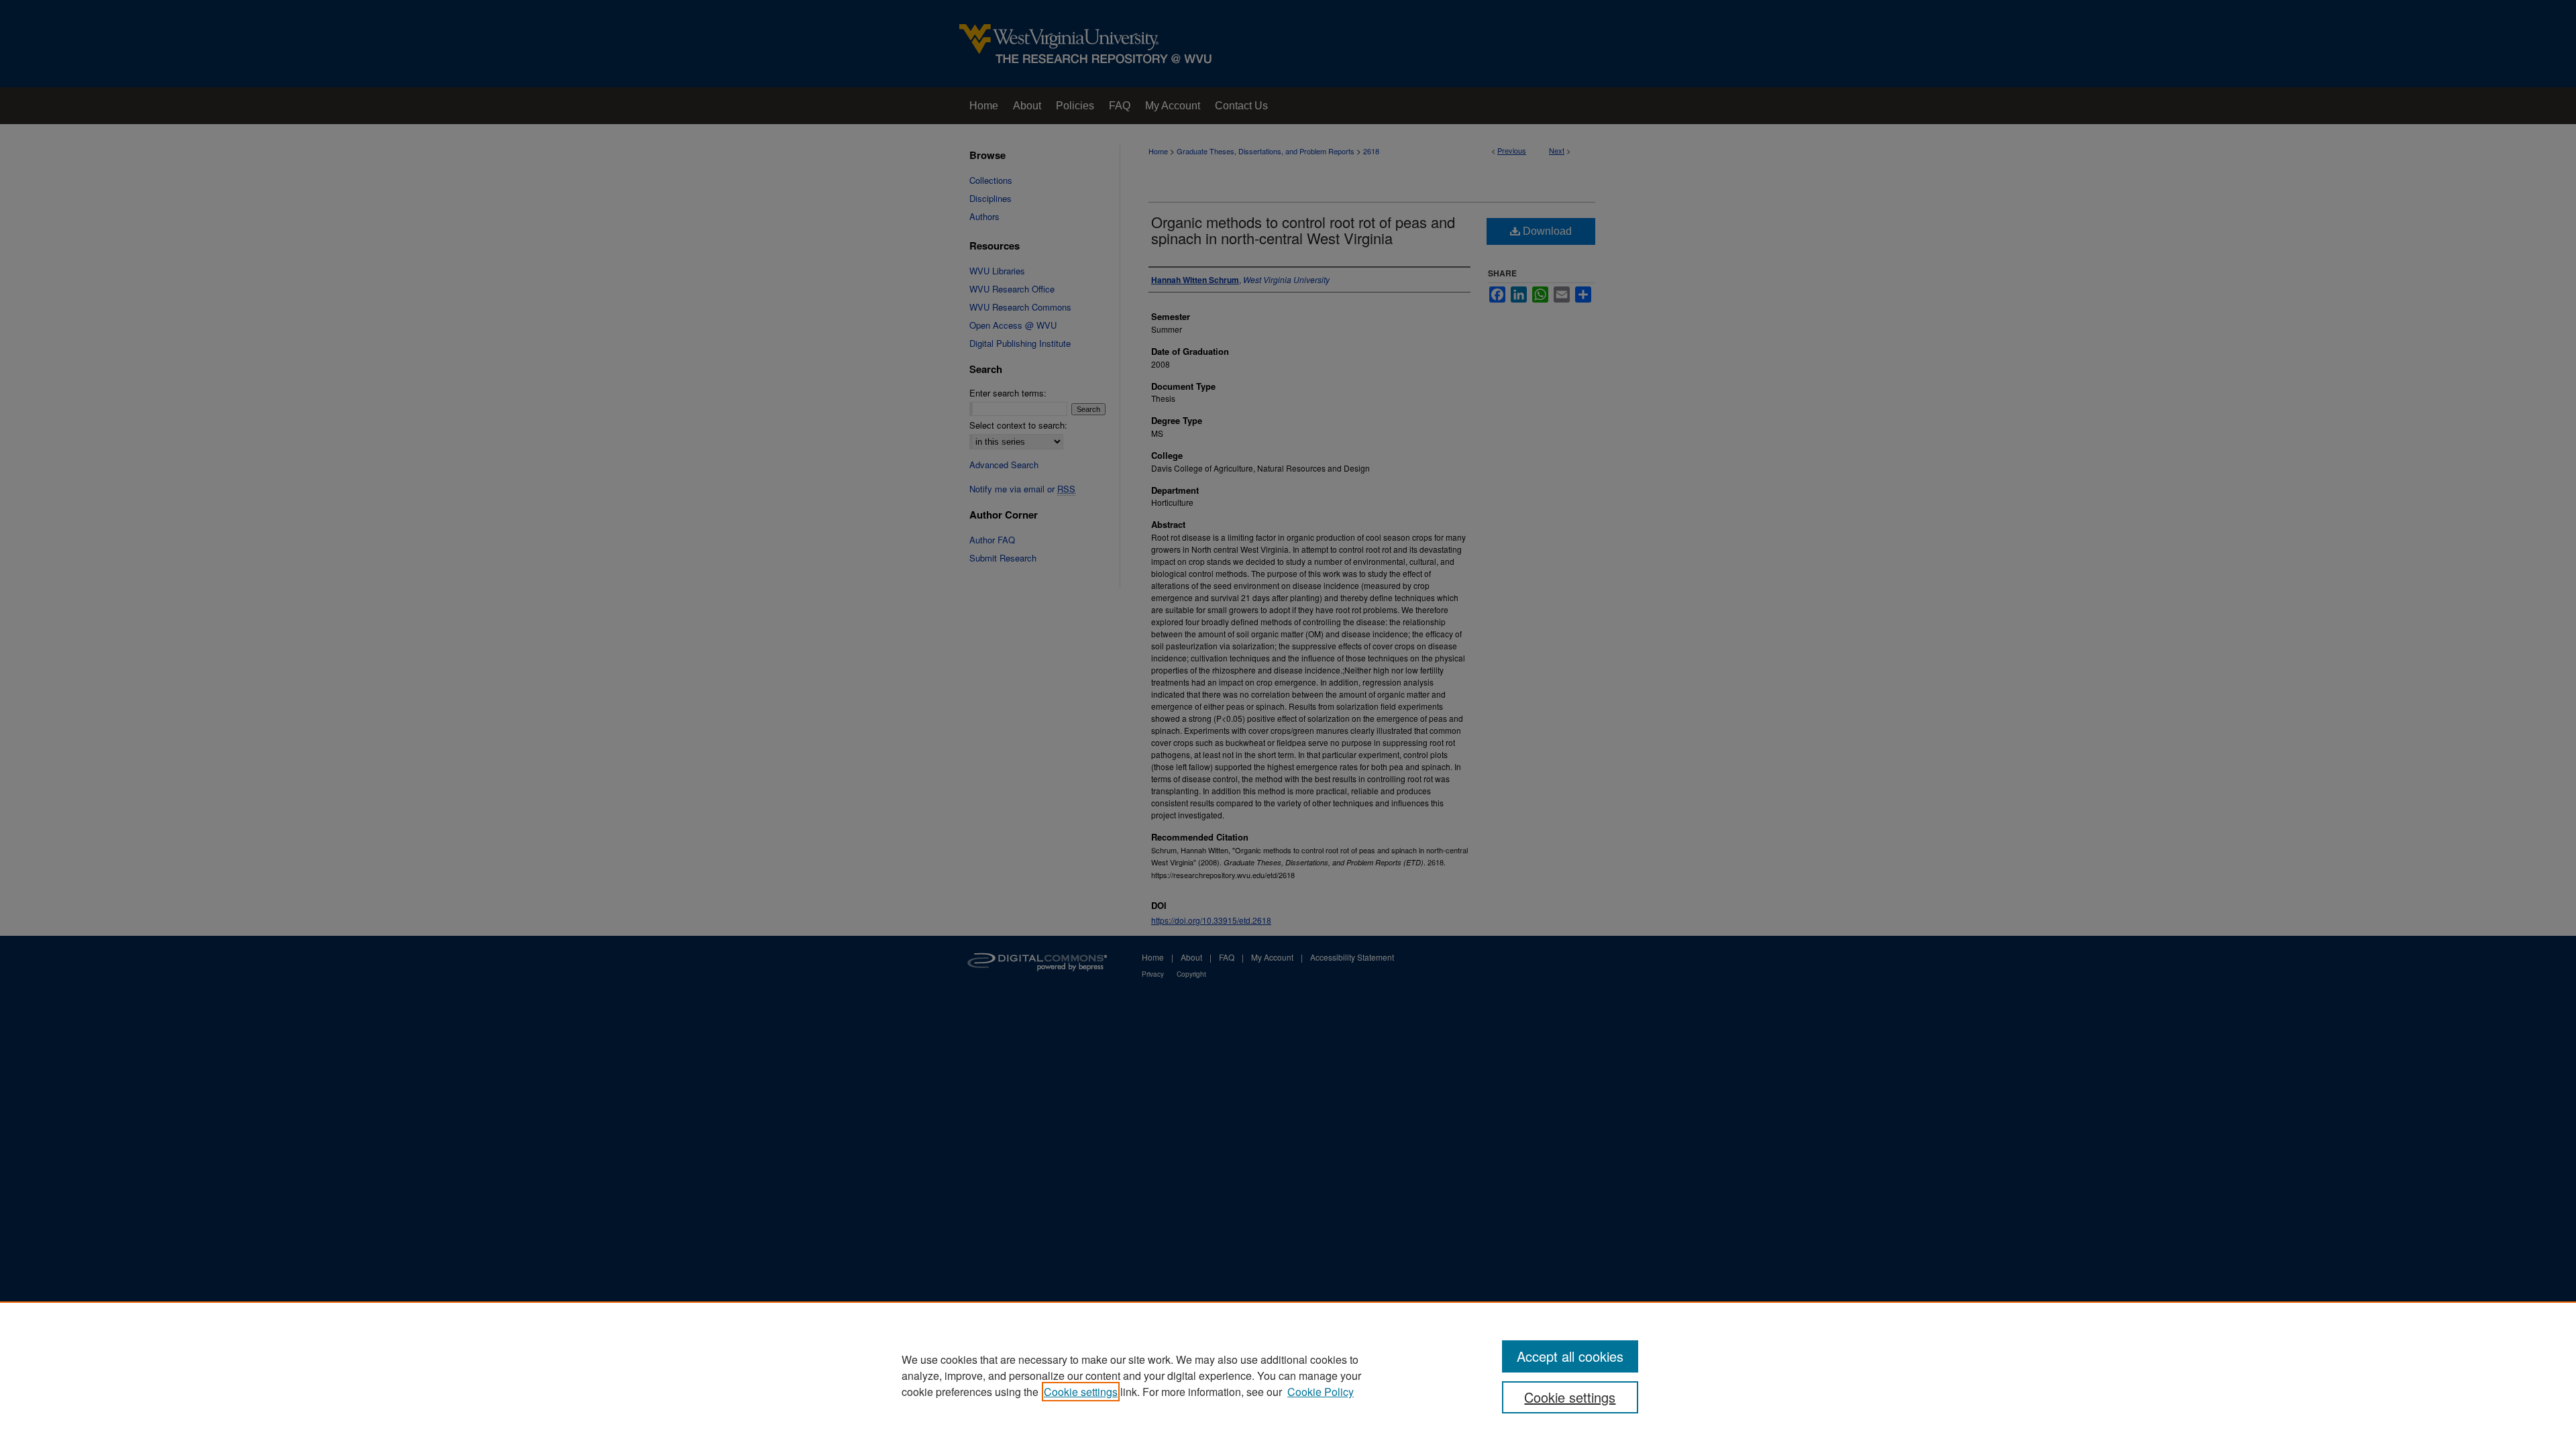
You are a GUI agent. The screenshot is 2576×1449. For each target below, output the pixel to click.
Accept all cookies (1570, 1356)
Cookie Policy (1321, 1392)
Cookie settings (1081, 1392)
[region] (1288, 1375)
